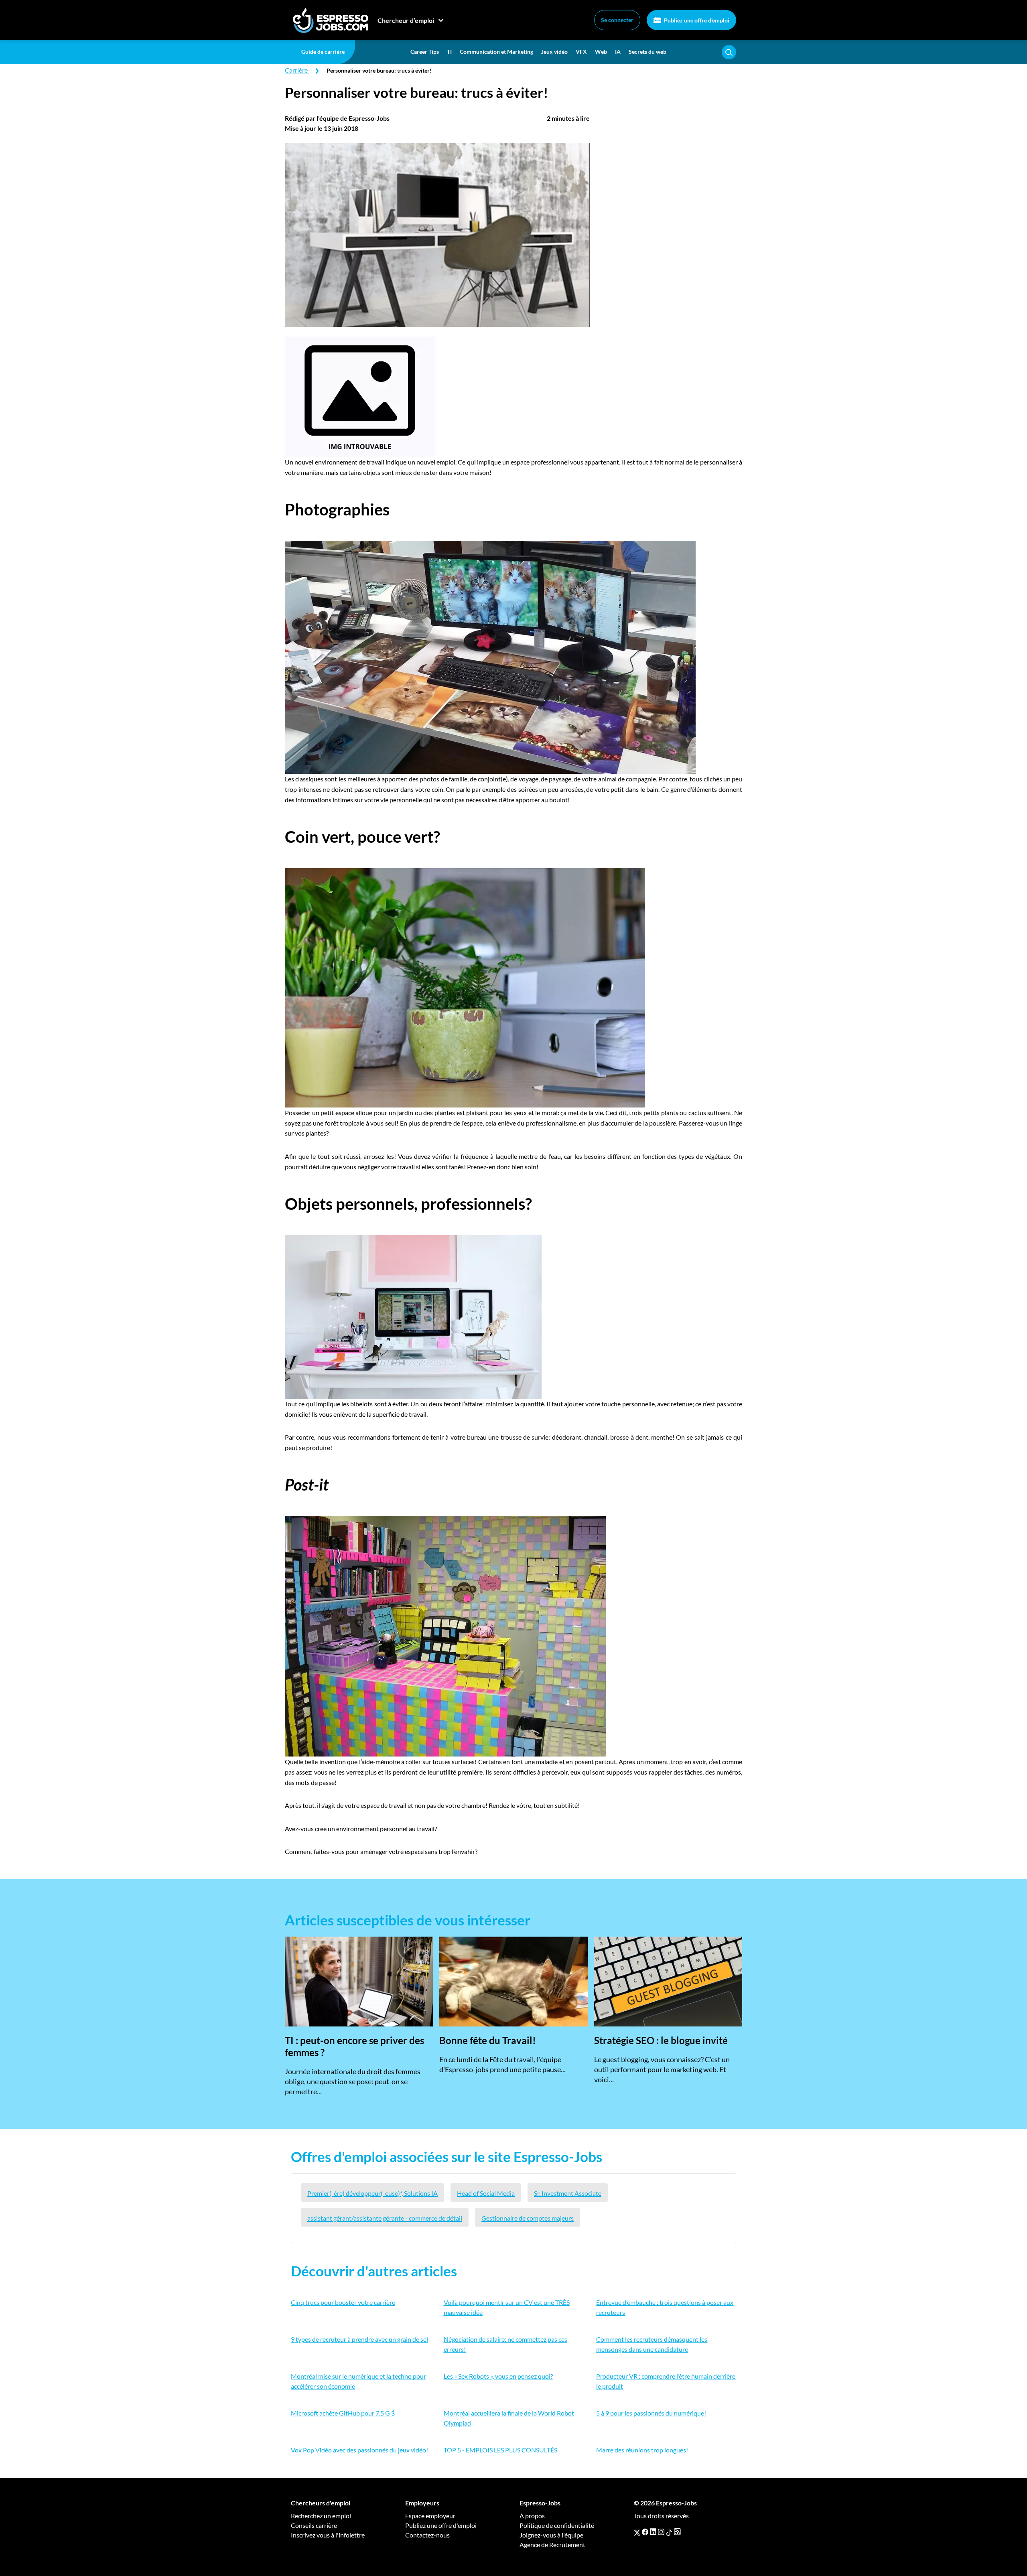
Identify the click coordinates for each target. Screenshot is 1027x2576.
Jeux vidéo (554, 52)
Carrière (296, 70)
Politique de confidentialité (557, 2525)
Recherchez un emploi (321, 2516)
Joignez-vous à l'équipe (551, 2535)
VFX (581, 52)
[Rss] (677, 2532)
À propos (532, 2516)
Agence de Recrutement (552, 2545)
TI (449, 52)
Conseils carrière (314, 2525)
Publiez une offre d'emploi (696, 20)
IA (618, 52)
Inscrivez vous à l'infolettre (328, 2535)
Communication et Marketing (496, 52)
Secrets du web (647, 52)
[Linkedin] (653, 2532)
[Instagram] (661, 2532)
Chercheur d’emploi (406, 20)
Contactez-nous (427, 2535)
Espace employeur (430, 2516)
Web (601, 52)
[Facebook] (645, 2532)
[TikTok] (669, 2532)
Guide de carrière (323, 52)
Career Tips (425, 52)
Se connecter (617, 20)
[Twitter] (637, 2532)
